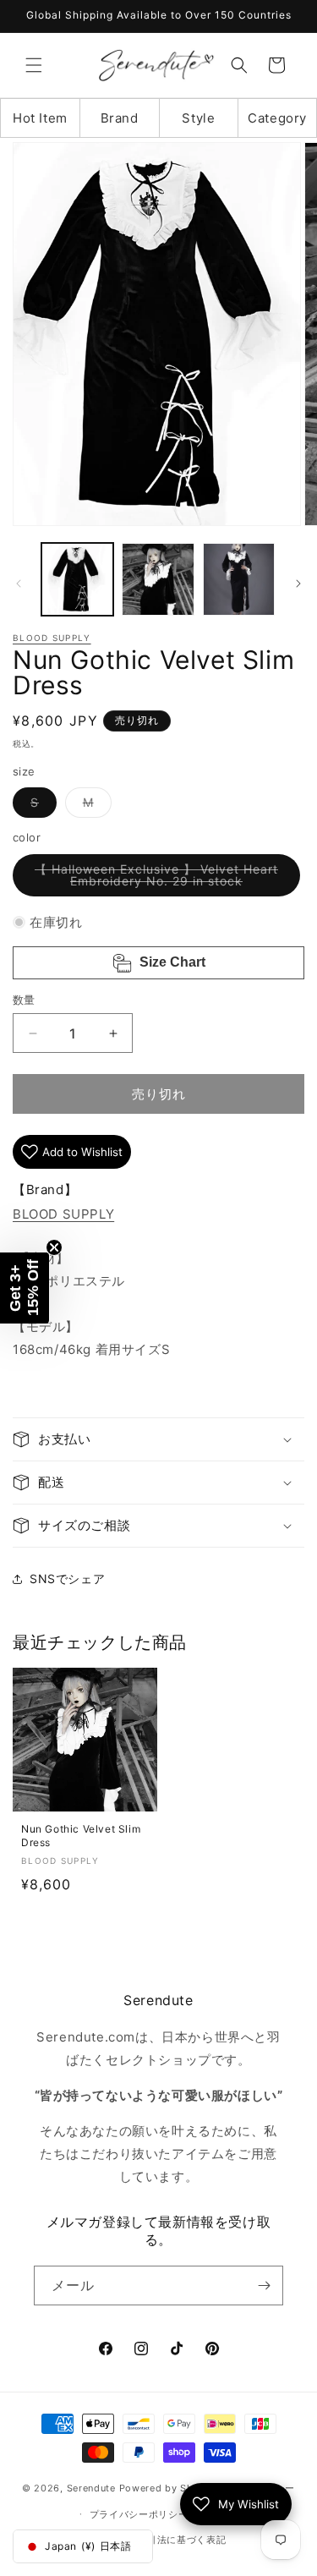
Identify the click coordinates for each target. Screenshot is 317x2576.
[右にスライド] (298, 584)
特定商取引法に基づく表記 (167, 2540)
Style (198, 118)
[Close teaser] (54, 1247)
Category (277, 118)
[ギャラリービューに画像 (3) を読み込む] (239, 579)
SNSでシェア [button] (67, 1578)
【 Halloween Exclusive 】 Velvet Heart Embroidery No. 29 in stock (156, 879)
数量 (24, 1000)
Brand (120, 118)
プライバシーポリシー (139, 2514)
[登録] (264, 2286)
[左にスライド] (19, 584)
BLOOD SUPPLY (52, 638)
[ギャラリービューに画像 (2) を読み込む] (158, 579)
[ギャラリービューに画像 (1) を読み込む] (77, 579)
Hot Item (40, 118)
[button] (34, 65)
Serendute (91, 2488)
